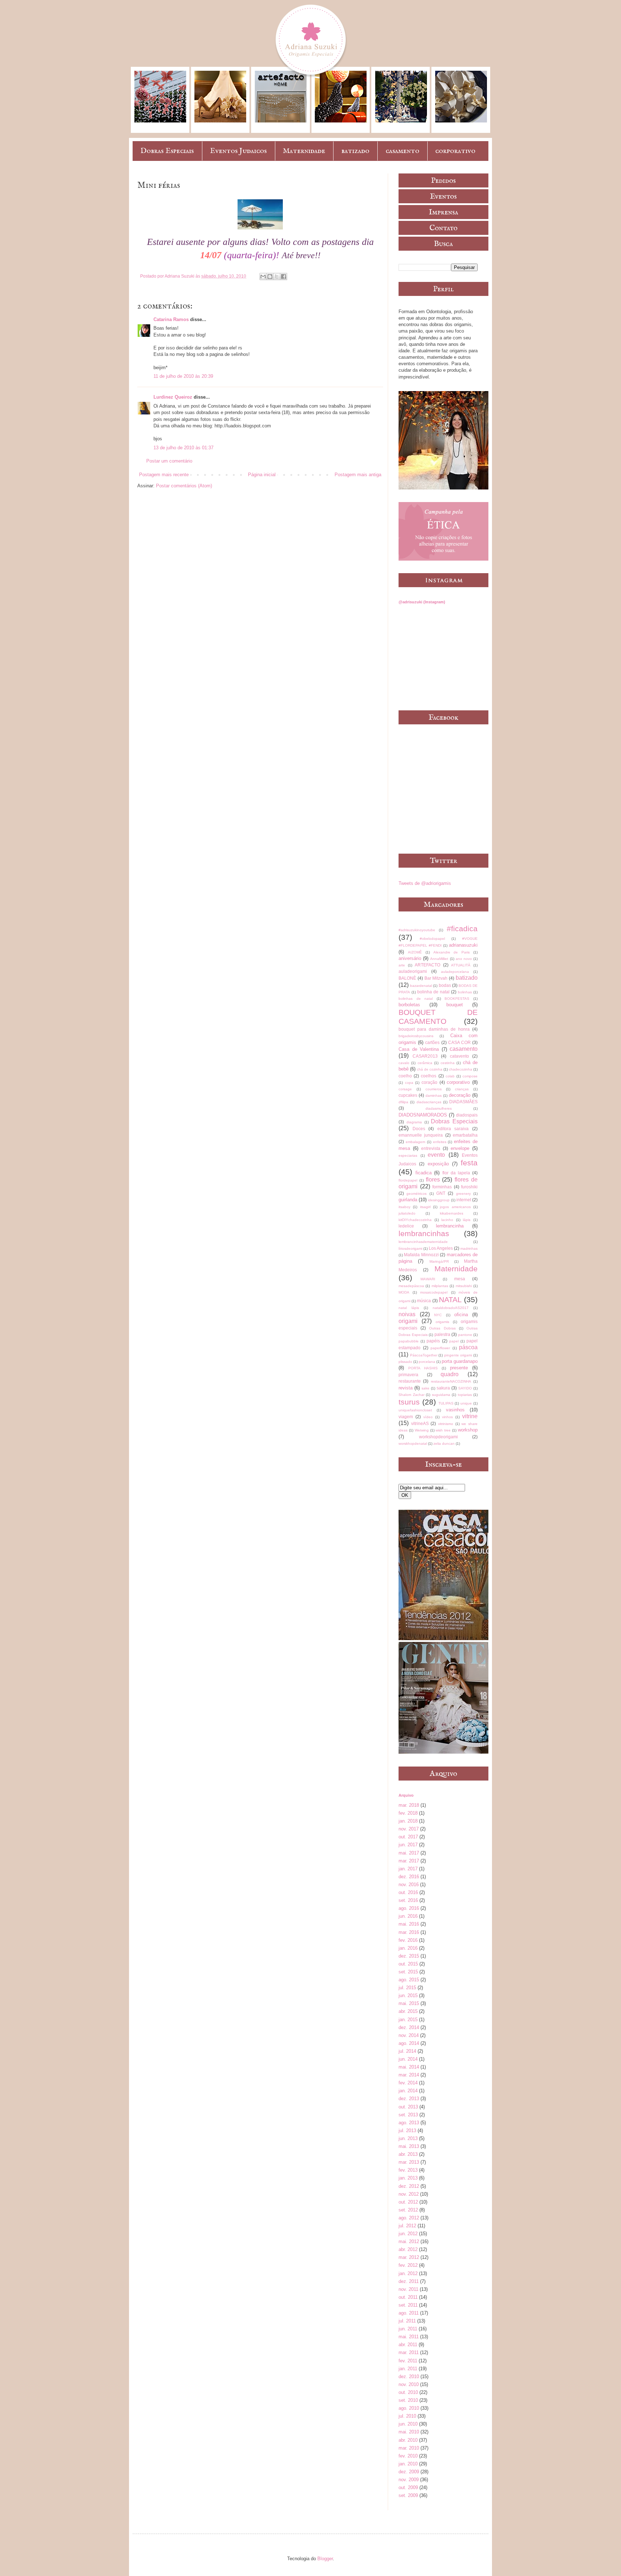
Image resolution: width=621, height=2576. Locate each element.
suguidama (441, 1395)
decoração (460, 1095)
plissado (405, 1362)
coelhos (429, 1076)
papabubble (409, 1341)
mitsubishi (464, 1286)
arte (402, 965)
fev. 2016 (408, 1940)
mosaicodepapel (434, 1292)
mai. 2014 (409, 2067)
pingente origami (458, 1355)
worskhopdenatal (413, 1444)
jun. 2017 (408, 1845)
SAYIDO (465, 1388)
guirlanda (408, 1200)
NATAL (450, 1299)
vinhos (447, 1417)
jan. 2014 (408, 2091)
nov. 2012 (409, 2194)
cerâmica (425, 1063)
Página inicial (262, 475)
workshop (468, 1430)
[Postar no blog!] (270, 277)
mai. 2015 (409, 2003)
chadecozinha (461, 1069)
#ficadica (462, 929)
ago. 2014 (409, 2043)
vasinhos (455, 1410)
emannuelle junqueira (421, 1135)
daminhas (434, 1096)
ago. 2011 (409, 2313)
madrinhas (469, 1248)
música (424, 1301)
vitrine (470, 1416)
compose (470, 1076)
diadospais (467, 1115)
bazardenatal (421, 986)
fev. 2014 (408, 2083)
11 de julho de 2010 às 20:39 (183, 376)
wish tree (443, 1430)
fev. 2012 (408, 2265)
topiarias (465, 1395)
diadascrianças (429, 1102)
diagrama (414, 1122)
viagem (406, 1417)
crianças (462, 1089)
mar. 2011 (409, 2352)
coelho (405, 1076)
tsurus (409, 1402)
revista (406, 1388)
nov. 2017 (409, 1829)
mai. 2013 (409, 2146)
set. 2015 (408, 1972)
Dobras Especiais (167, 151)
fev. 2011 (408, 2361)
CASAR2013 (425, 1056)
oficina (461, 1315)
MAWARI (428, 1279)
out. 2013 (408, 2107)
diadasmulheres (439, 1108)
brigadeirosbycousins (416, 1036)
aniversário (410, 958)
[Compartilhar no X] (277, 277)
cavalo (404, 1063)
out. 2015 (408, 1964)
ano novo (464, 959)
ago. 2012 (409, 2218)
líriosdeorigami (410, 1248)
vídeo (428, 1417)
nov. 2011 (408, 2289)
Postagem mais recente (164, 475)
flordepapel (408, 1180)
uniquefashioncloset (415, 1410)
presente (459, 1368)
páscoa (468, 1347)
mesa (460, 1279)
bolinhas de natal (416, 999)
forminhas (442, 1187)
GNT (441, 1193)
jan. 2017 (408, 1869)
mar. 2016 (409, 1932)
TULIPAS (446, 1403)
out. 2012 (408, 2202)
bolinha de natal (433, 992)
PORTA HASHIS (423, 1368)
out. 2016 (408, 1892)
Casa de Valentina (419, 1049)
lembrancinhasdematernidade (423, 1242)
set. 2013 (408, 2115)
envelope (460, 1148)
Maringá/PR (439, 1261)
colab (450, 1076)
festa (469, 1163)
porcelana (427, 1362)
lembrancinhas (424, 1233)
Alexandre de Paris (452, 952)
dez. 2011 (409, 2281)
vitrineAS (420, 1423)
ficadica (424, 1173)
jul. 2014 (407, 2051)
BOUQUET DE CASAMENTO (438, 1017)
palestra (442, 1334)
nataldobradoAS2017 (451, 1308)
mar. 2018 (409, 1805)
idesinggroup (439, 1200)
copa (409, 1083)
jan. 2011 (408, 2369)
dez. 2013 (409, 2099)
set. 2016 (408, 1900)
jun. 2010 (408, 2424)
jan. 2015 (408, 2020)
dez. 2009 (409, 2472)
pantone (465, 1335)
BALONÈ (407, 978)
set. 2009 (408, 2495)
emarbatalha (465, 1135)
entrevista (431, 1148)
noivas (407, 1314)
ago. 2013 (409, 2123)
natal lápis (409, 1308)
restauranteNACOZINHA (451, 1381)
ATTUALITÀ (461, 965)
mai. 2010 (409, 2432)
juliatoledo (407, 1213)
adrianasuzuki (463, 945)
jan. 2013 (408, 2178)
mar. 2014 (409, 2075)
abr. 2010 (408, 2440)
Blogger (325, 2559)
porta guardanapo (460, 1361)
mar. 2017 (409, 1861)
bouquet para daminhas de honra (434, 1029)
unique (466, 1403)
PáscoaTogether (424, 1355)
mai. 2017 (409, 1853)
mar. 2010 (409, 2448)
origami (408, 1321)
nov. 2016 (409, 1885)
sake (425, 1388)
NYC (438, 1315)
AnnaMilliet (439, 959)
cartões (432, 1042)
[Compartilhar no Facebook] (284, 277)
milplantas (440, 1286)
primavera (408, 1375)
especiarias (408, 1155)
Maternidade (304, 151)
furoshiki (469, 1187)
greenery (463, 1194)
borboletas (409, 1005)
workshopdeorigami (438, 1437)
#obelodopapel (432, 939)
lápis (467, 1220)
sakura (443, 1388)
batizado (355, 151)
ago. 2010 (409, 2408)
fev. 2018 (408, 1813)
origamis (442, 1322)
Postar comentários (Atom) (184, 486)
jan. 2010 (408, 2464)
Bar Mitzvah (436, 978)
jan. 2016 (408, 1948)
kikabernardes (452, 1213)
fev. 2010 (408, 2456)
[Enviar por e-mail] (263, 277)
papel (454, 1341)
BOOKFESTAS (457, 999)
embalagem (415, 1142)
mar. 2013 (409, 2162)
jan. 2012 (408, 2273)
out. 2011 (408, 2297)
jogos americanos (455, 1207)
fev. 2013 (408, 2170)
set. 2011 (408, 2305)
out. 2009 (408, 2487)
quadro (450, 1374)
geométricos (417, 1194)
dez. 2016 (409, 1877)
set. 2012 (408, 2210)
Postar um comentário (169, 461)
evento (436, 1155)
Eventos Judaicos (238, 151)
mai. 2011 (409, 2337)
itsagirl (425, 1207)
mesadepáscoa (411, 1286)
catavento (459, 1056)
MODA (404, 1292)
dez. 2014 (409, 2027)
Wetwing (422, 1430)
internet (464, 1200)
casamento (402, 151)
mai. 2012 (409, 2241)
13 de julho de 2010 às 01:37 (183, 448)
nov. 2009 (409, 2480)
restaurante (410, 1381)
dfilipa (403, 1102)
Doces (419, 1129)
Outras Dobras (442, 1328)
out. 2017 (408, 1837)
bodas (445, 985)
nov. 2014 (409, 2035)
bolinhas (465, 992)
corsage (405, 1089)
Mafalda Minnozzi (421, 1255)
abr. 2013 (408, 2154)
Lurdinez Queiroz (173, 397)
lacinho (447, 1220)
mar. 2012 (409, 2257)
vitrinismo (446, 1424)
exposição (438, 1164)
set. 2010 (408, 2400)
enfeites (440, 1142)
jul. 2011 (407, 2321)
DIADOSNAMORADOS (423, 1115)
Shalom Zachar (411, 1395)
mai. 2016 (409, 1924)
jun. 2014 (408, 2059)
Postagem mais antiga (358, 475)
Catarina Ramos (171, 319)
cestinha (448, 1063)
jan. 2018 (408, 1821)
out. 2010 (408, 2392)
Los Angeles (441, 1248)
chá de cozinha (430, 1069)
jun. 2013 (408, 2138)
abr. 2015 (408, 2011)
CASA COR (459, 1042)
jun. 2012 (408, 2234)
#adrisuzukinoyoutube (417, 930)
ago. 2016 (409, 1908)
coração (429, 1082)
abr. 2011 (408, 2345)
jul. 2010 (407, 2416)
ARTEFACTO (427, 965)
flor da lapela (456, 1173)
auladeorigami (413, 971)
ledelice (406, 1226)
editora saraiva (453, 1129)
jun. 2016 (408, 1916)
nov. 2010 (409, 2384)
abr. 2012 (408, 2249)
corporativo (455, 151)
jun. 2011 (408, 2329)
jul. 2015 (407, 1988)
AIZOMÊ (415, 952)
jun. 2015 (408, 1995)
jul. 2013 (407, 2131)
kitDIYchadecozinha (415, 1220)
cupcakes (408, 1095)
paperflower (440, 1348)
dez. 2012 (409, 2186)
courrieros (434, 1089)
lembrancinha (450, 1226)
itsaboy (404, 1207)
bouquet (455, 1005)
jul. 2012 (407, 2226)
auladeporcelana (455, 972)
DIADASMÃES (463, 1102)
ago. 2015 (409, 1980)
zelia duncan (444, 1444)
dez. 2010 (409, 2377)
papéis (433, 1341)
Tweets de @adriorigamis (425, 883)
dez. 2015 (409, 1956)
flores (433, 1180)
